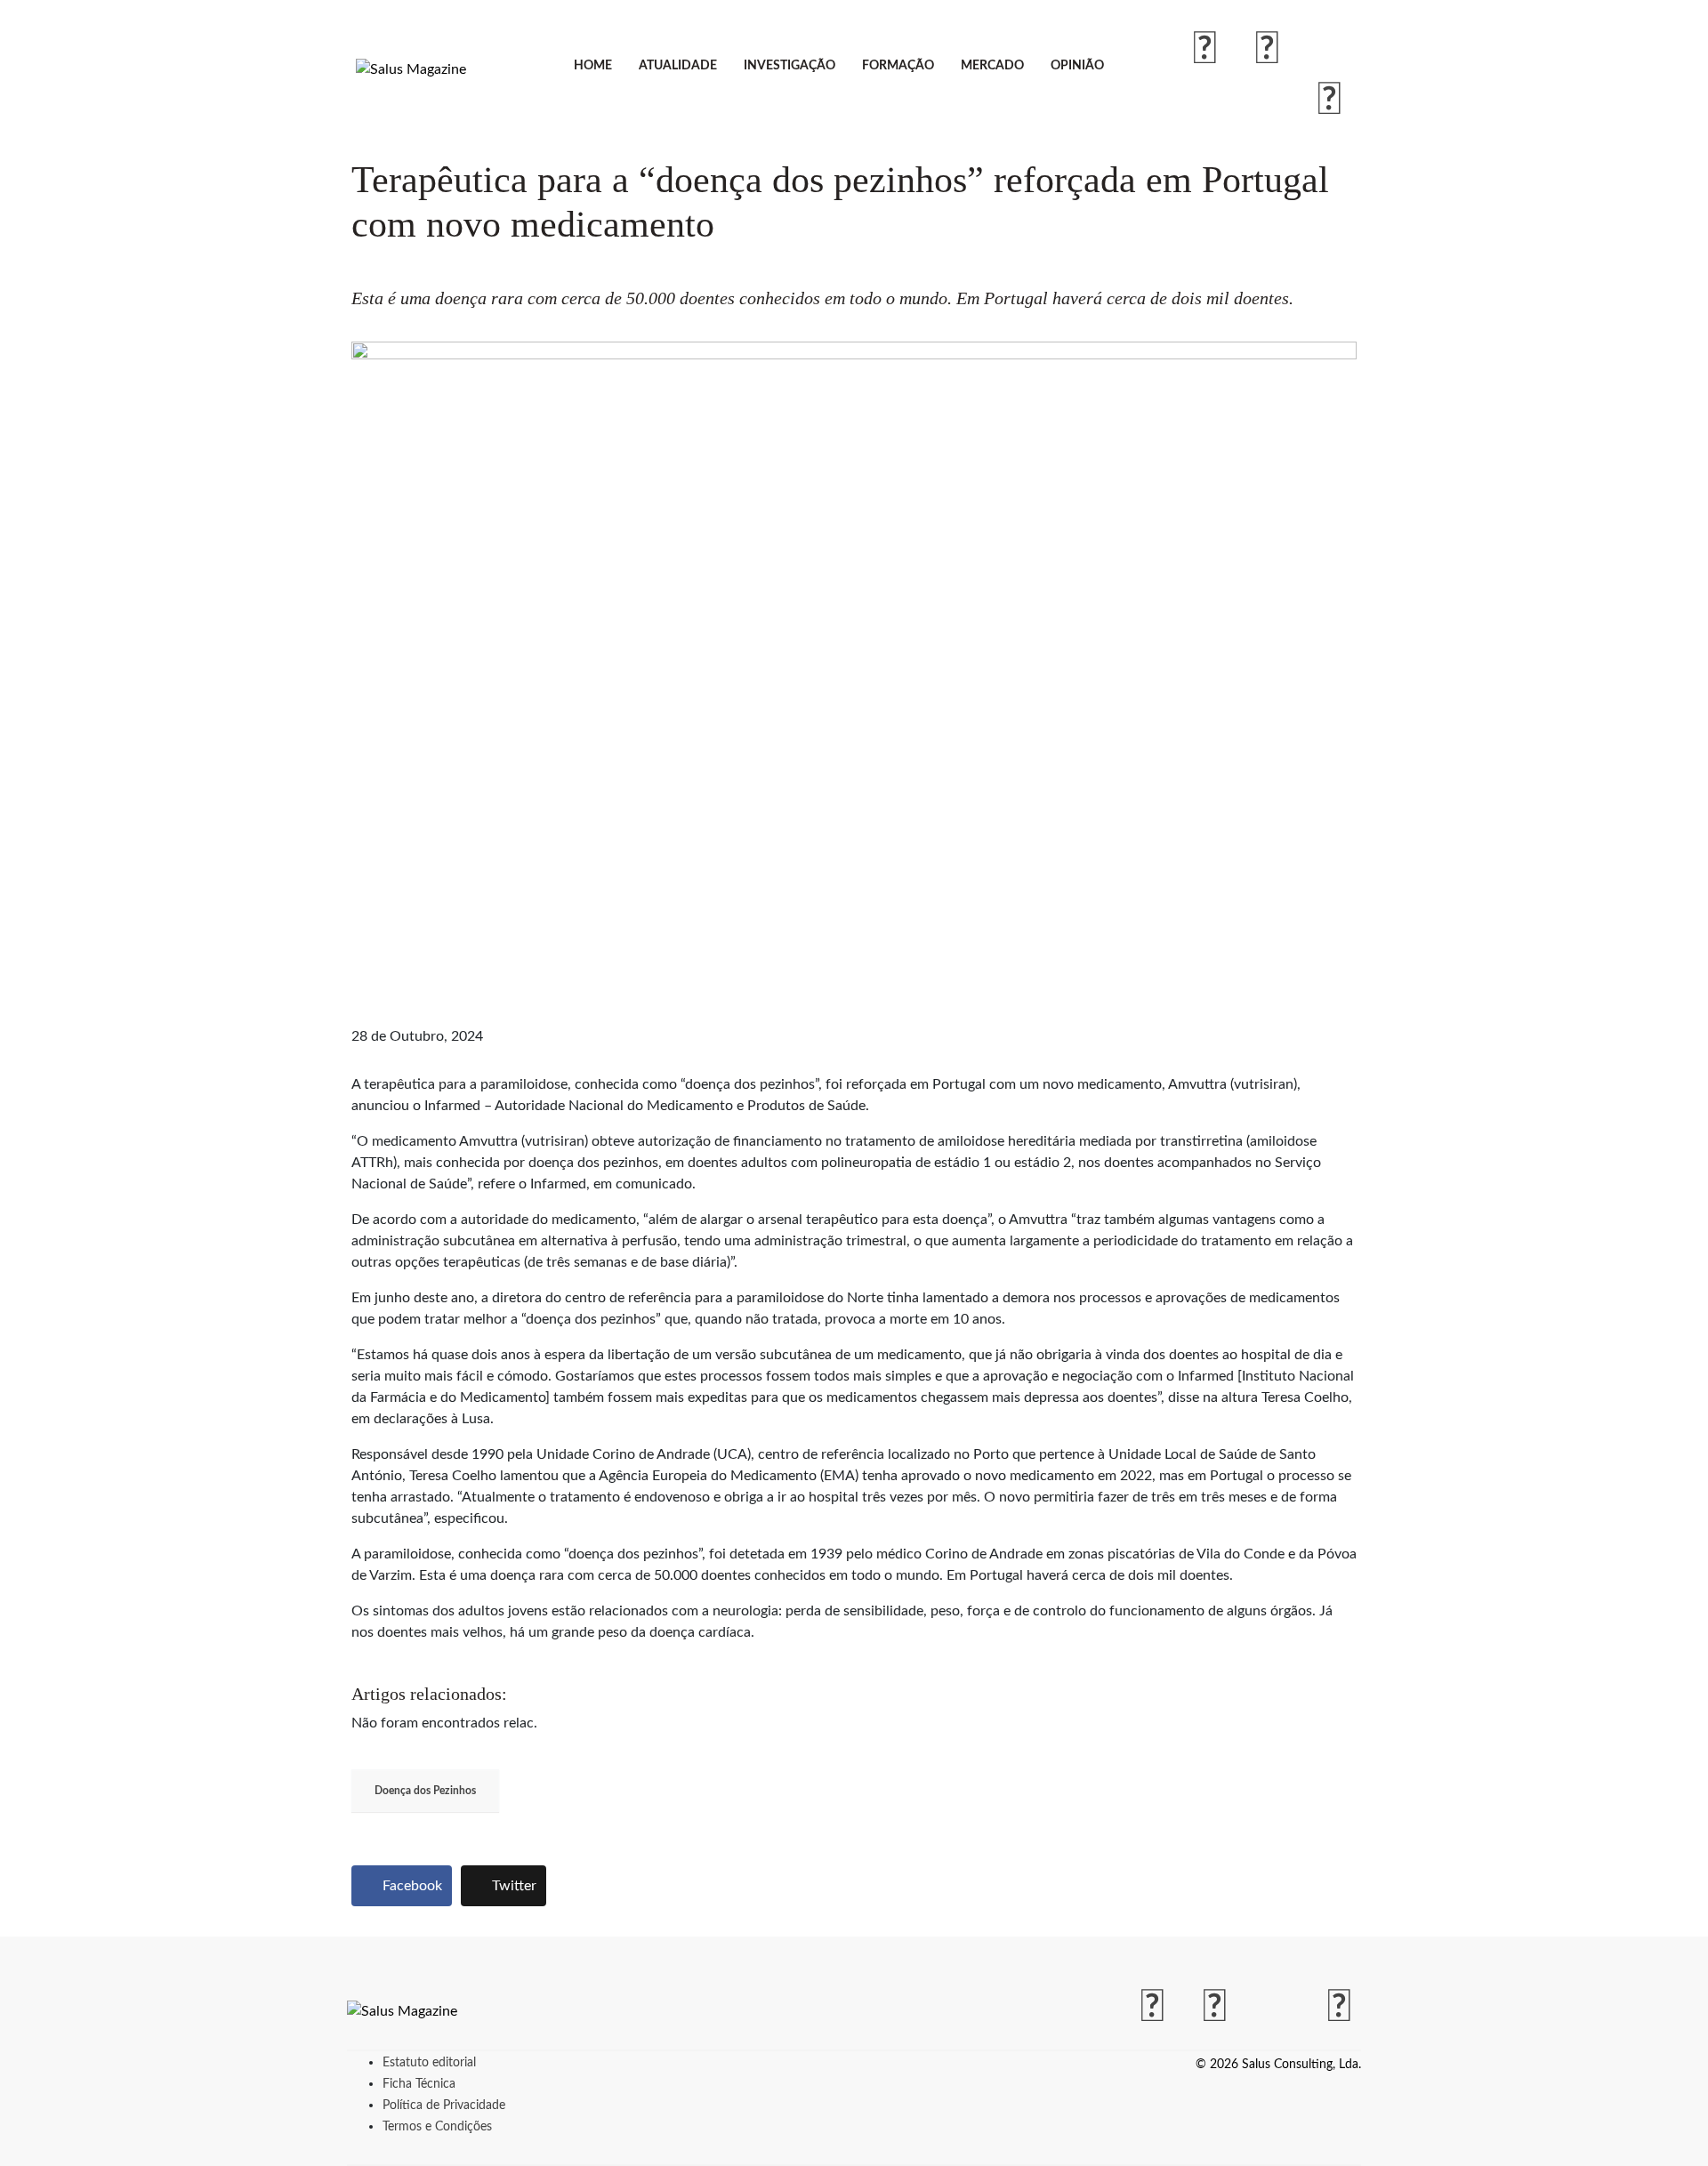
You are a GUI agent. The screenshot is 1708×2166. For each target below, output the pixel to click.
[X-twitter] (1330, 50)
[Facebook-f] (1205, 50)
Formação (898, 66)
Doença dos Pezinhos (425, 1791)
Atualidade (678, 66)
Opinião (1077, 66)
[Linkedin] (1330, 101)
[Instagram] (1268, 50)
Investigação (790, 66)
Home (593, 66)
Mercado (992, 66)
